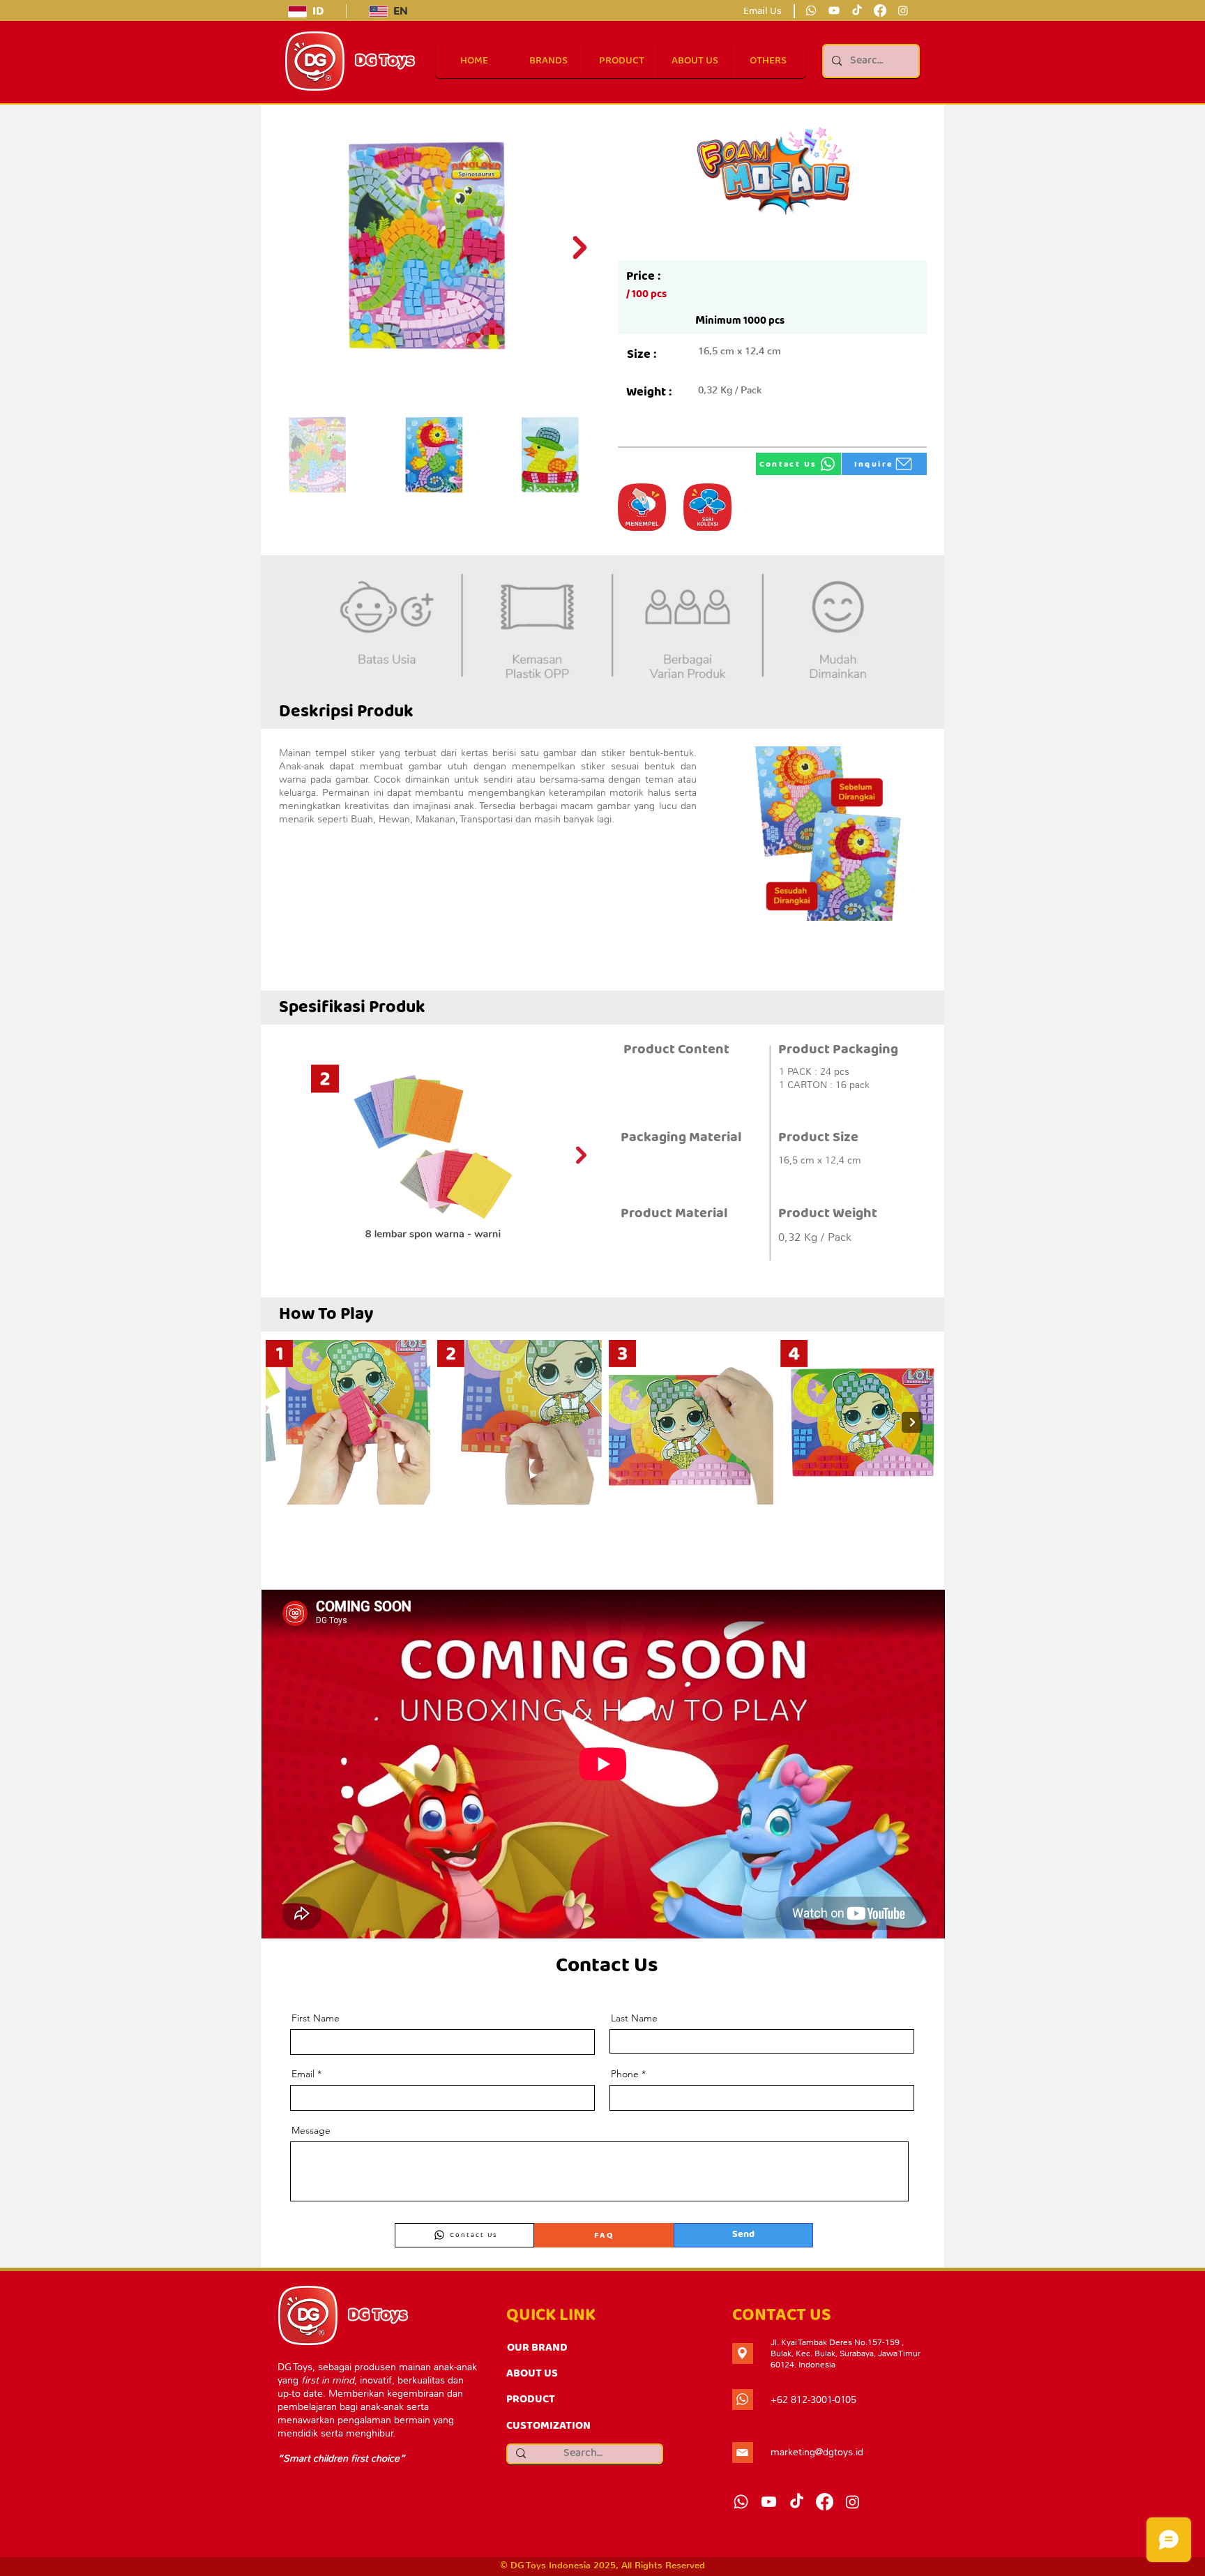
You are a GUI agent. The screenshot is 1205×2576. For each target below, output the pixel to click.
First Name (316, 2018)
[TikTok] (857, 10)
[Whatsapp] (811, 10)
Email (303, 2074)
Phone (625, 2074)
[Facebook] (880, 10)
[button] (767, 61)
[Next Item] (579, 248)
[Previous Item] (285, 1155)
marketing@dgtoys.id (817, 2452)
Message (311, 2130)
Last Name (634, 2018)
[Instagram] (903, 10)
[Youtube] (834, 10)
